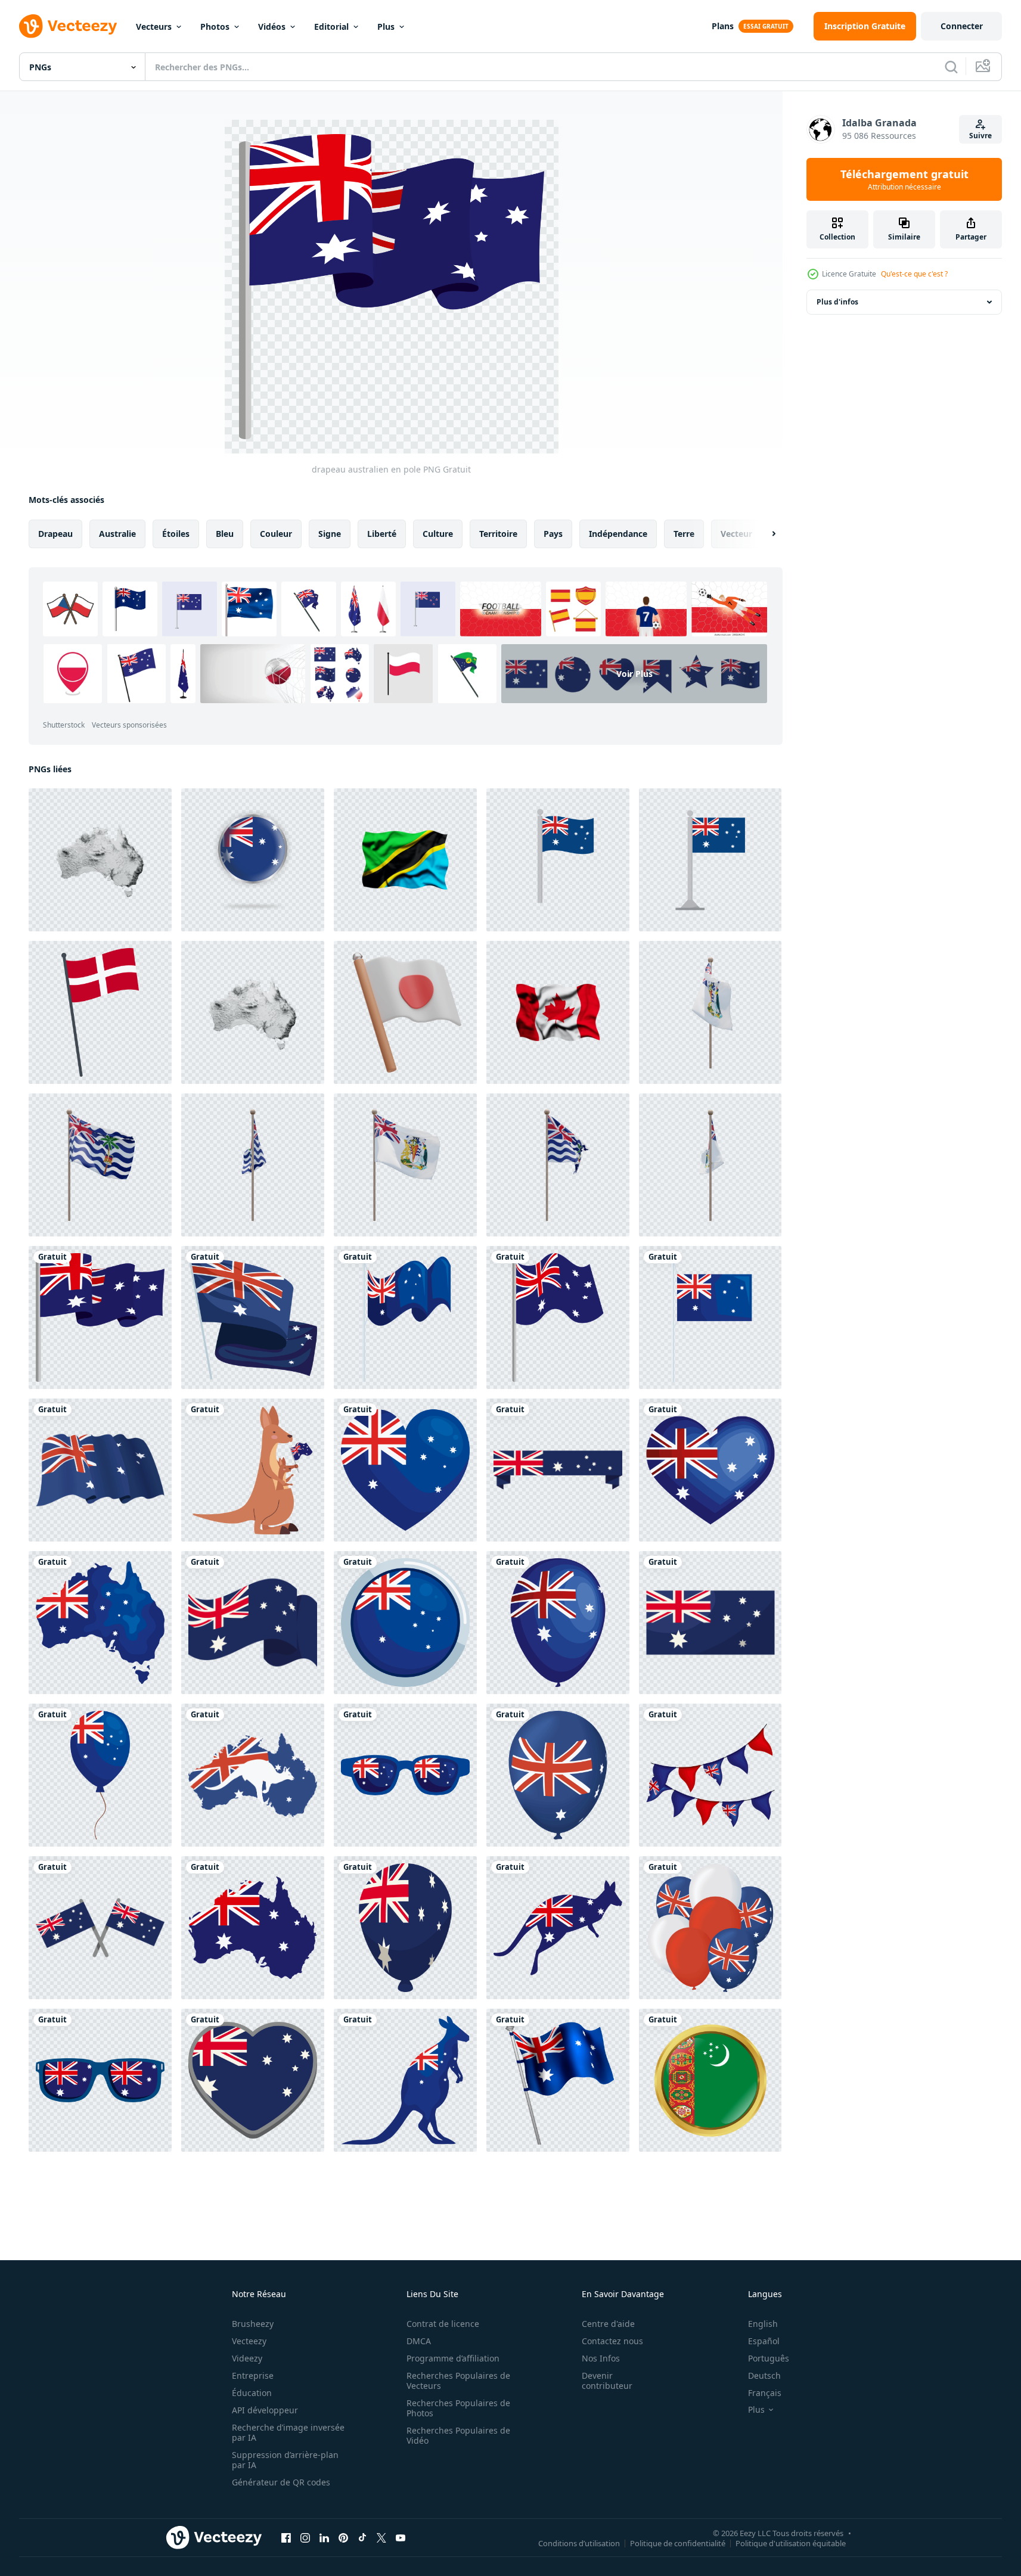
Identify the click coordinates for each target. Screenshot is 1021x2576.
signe (330, 534)
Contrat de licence (443, 2324)
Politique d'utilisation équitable (791, 2543)
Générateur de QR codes (281, 2482)
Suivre (980, 136)
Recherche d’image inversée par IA (288, 2432)
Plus (386, 27)
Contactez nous (612, 2341)
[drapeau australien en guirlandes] (710, 1775)
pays (553, 534)
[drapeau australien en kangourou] (558, 1928)
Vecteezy (249, 2341)
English (763, 2324)
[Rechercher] (951, 67)
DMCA (419, 2341)
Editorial (331, 27)
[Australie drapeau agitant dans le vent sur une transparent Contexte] (558, 2080)
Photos (215, 27)
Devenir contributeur (607, 2381)
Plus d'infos (837, 302)
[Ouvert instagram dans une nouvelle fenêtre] (305, 2537)
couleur (276, 534)
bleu (225, 534)
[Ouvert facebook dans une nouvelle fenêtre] (286, 2537)
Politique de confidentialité (678, 2543)
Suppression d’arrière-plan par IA (285, 2460)
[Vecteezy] (68, 26)
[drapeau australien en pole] (100, 1317)
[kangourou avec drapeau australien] (253, 1470)
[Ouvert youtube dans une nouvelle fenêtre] (401, 2537)
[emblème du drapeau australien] (710, 1623)
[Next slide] (764, 534)
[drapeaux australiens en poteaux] (100, 1928)
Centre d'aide (608, 2324)
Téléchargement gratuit (904, 179)
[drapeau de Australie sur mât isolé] (558, 860)
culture (438, 534)
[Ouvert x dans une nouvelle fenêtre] (381, 2537)
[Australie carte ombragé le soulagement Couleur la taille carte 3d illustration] (100, 860)
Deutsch (764, 2375)
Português (769, 2358)
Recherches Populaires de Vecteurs (458, 2381)
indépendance (618, 534)
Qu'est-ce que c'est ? (914, 274)
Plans (723, 26)
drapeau (55, 534)
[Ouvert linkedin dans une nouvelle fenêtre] (324, 2537)
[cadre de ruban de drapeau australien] (558, 1470)
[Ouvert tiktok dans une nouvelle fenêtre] (362, 2537)
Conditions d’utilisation (579, 2543)
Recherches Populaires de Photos (458, 2408)
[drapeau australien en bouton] (405, 1623)
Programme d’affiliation (453, 2358)
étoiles (176, 534)
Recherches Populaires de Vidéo (458, 2435)
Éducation (252, 2393)
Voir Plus (634, 674)
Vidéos (272, 27)
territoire (498, 534)
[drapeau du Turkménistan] (710, 2080)
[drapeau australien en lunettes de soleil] (405, 1775)
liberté (382, 534)
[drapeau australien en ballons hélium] (710, 1928)
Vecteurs (154, 27)
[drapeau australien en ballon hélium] (558, 1623)
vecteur (736, 534)
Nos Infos (601, 2358)
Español (764, 2341)
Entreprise (253, 2375)
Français (765, 2393)
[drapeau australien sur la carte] (100, 1623)
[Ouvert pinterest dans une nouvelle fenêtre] (343, 2537)
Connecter (962, 26)
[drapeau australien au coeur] (405, 1470)
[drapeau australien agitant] (405, 1317)
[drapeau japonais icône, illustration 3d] (405, 1012)
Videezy (247, 2358)
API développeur (265, 2410)
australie (117, 534)
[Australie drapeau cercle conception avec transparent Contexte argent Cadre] (253, 860)
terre (684, 534)
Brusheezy (253, 2324)
